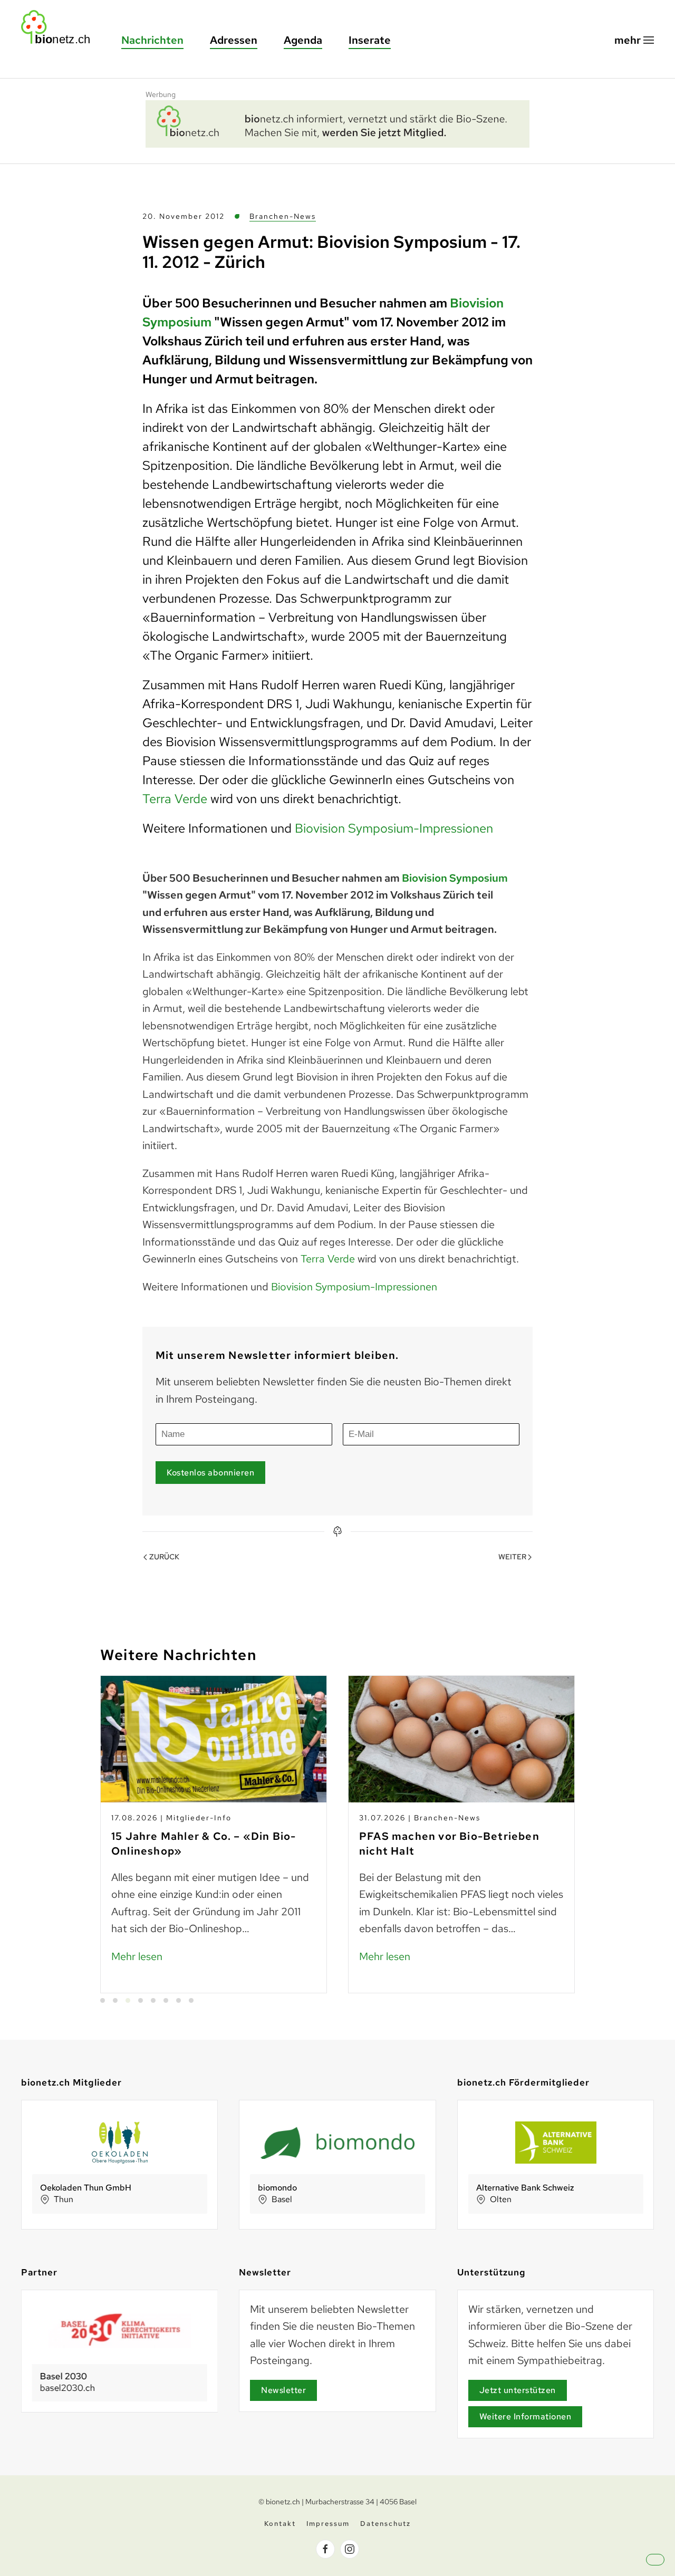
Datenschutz (385, 2524)
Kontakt (280, 2524)
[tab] (103, 2000)
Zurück (164, 1557)
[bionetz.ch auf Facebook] (325, 2549)
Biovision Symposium (455, 878)
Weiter (512, 1557)
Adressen (234, 40)
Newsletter (283, 2390)
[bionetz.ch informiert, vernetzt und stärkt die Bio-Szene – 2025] (337, 122)
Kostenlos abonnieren (210, 1473)
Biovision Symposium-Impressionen (394, 828)
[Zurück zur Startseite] (61, 27)
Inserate (370, 40)
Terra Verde (176, 799)
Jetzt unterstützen (518, 2390)
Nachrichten (152, 40)
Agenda (303, 40)
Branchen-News (283, 216)
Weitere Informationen (525, 2416)
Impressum (328, 2524)
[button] (634, 40)
